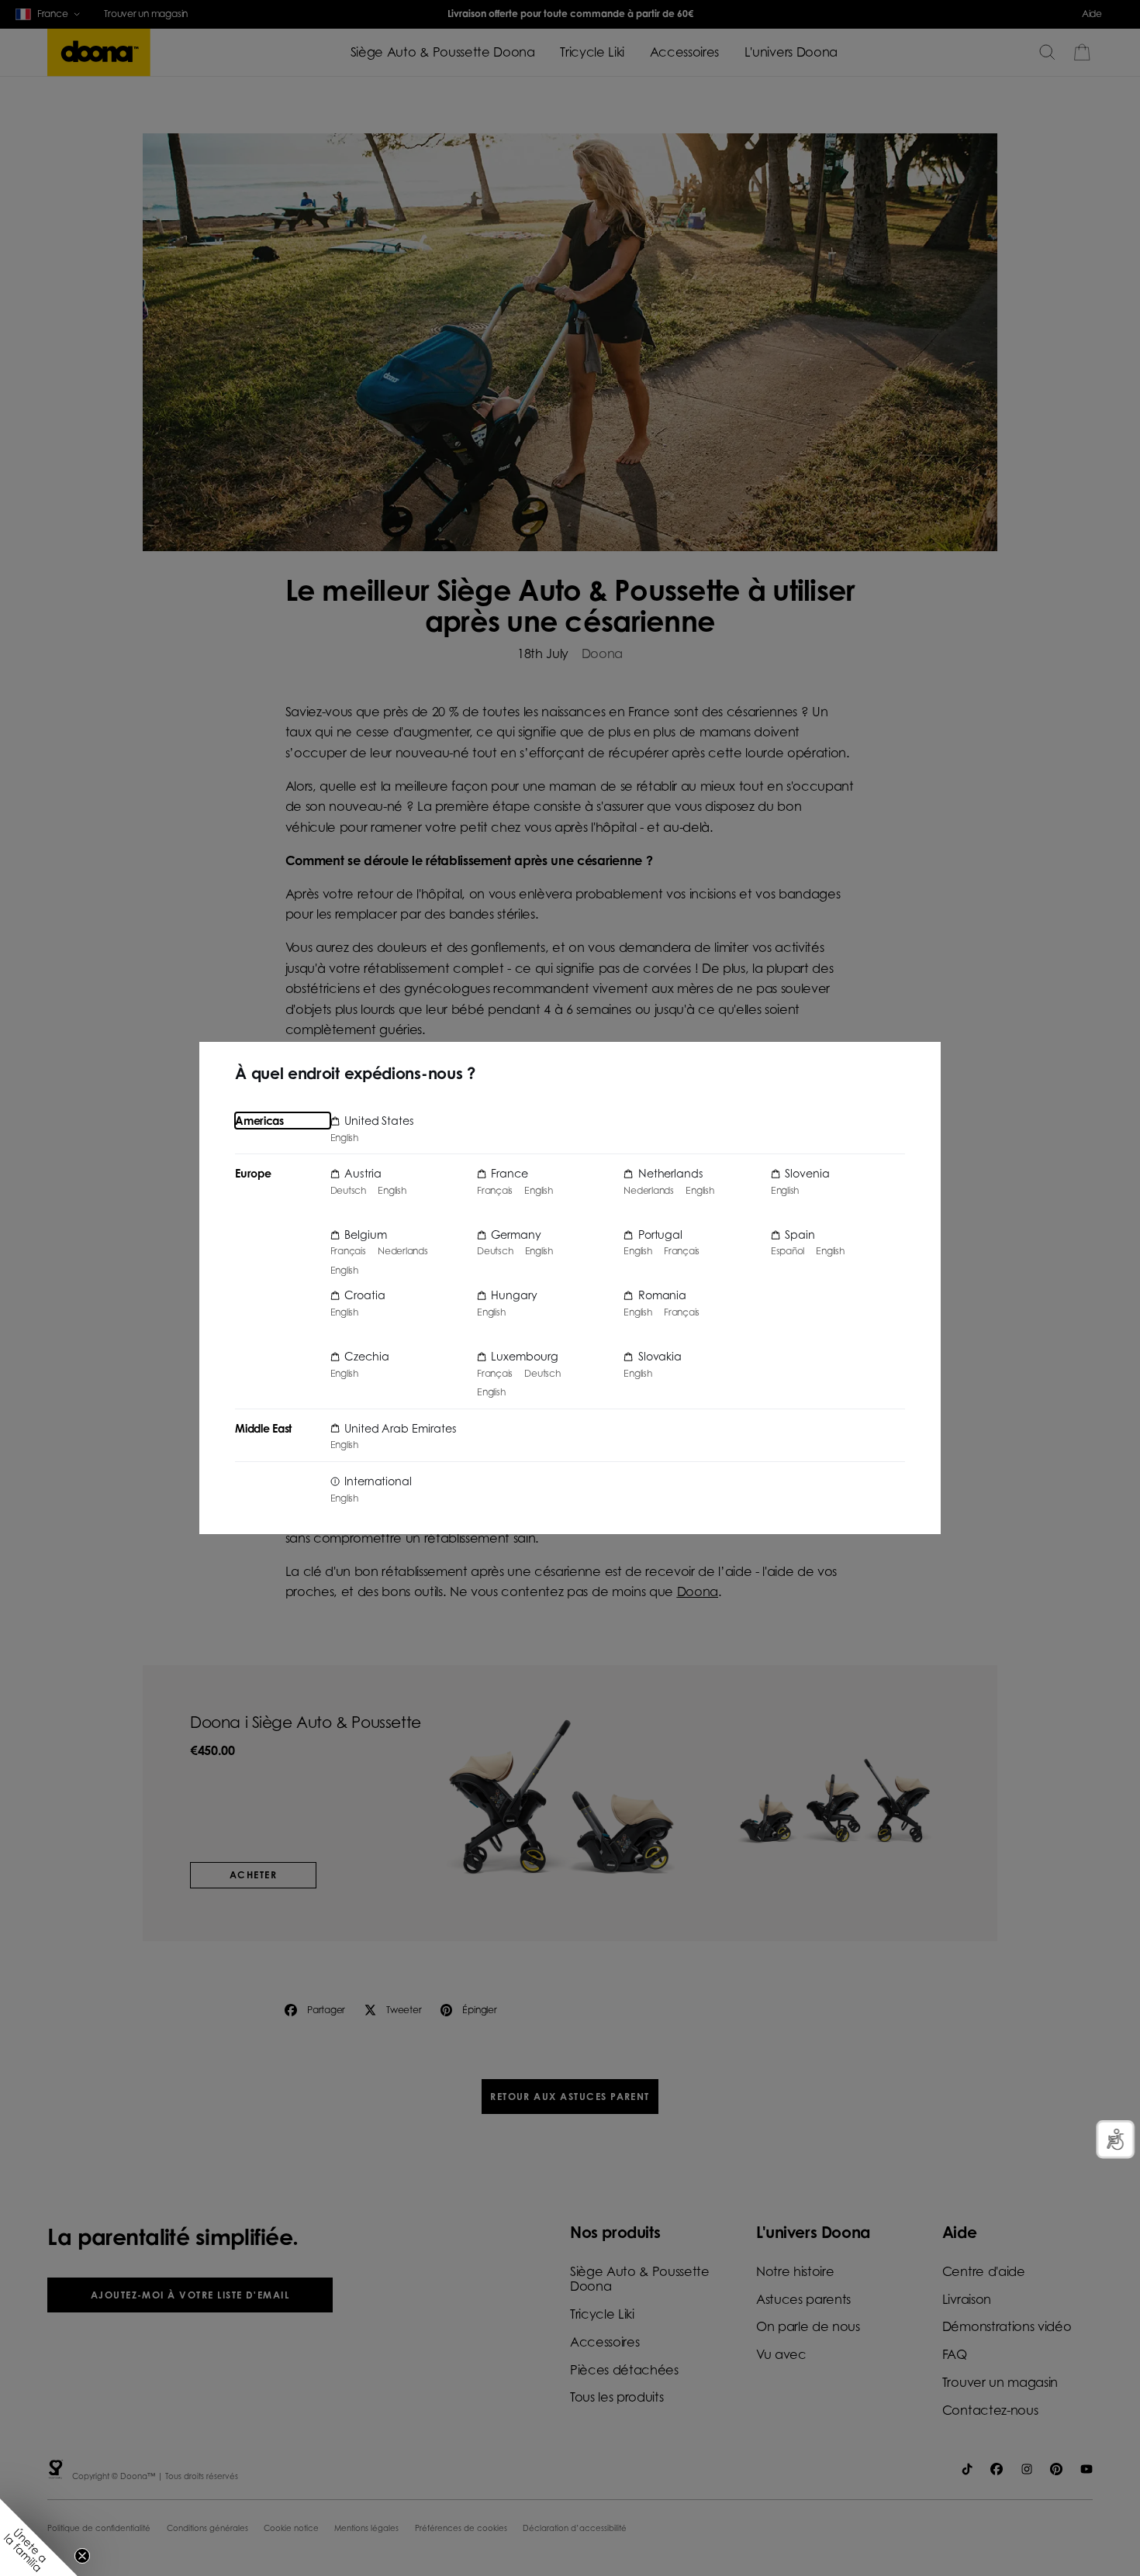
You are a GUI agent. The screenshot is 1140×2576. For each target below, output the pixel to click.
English (344, 1138)
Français (348, 1251)
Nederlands (403, 1251)
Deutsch (348, 1191)
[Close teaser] (82, 2556)
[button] (39, 2537)
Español (788, 1251)
